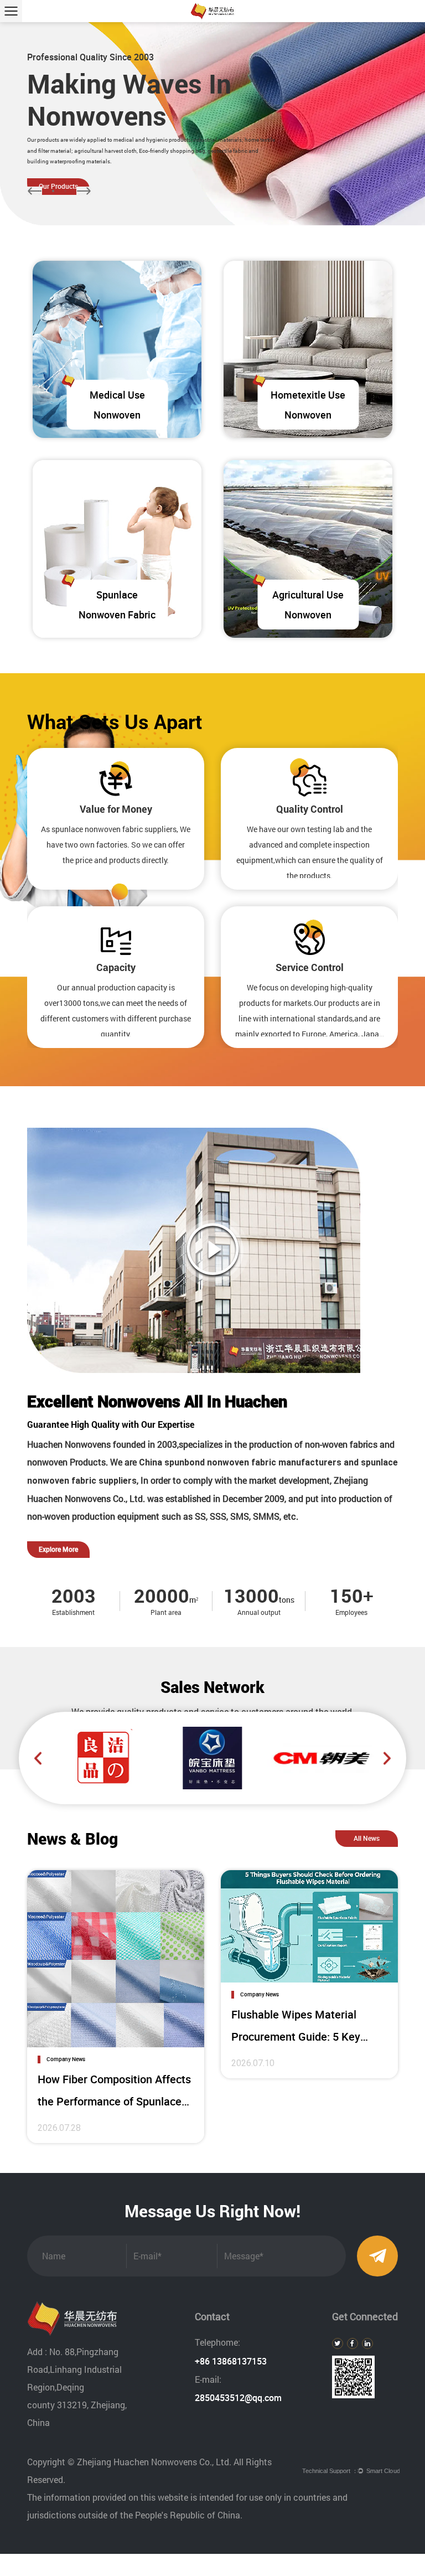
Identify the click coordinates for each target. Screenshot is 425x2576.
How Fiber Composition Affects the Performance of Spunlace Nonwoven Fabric (114, 2101)
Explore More (58, 1549)
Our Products (58, 186)
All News (367, 1838)
